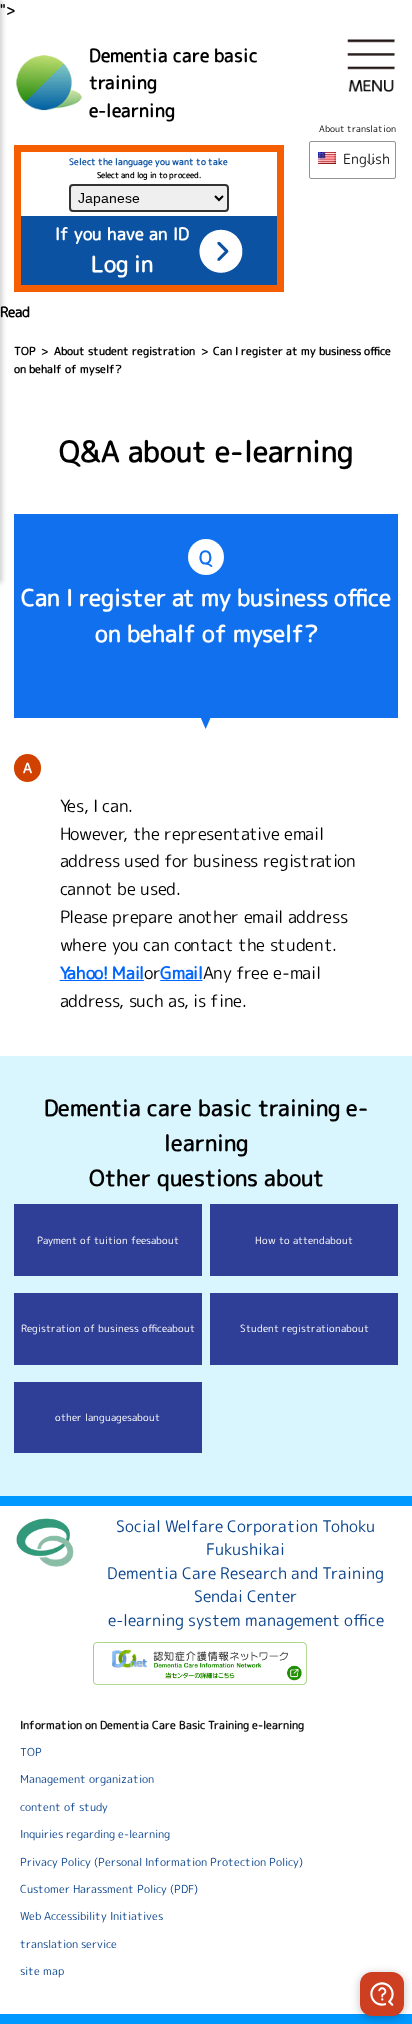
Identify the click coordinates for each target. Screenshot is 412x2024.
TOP (25, 351)
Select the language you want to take (148, 162)
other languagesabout (107, 1417)
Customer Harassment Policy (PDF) (109, 1889)
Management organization (87, 1779)
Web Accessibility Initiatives (91, 1916)
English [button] (364, 159)
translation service (68, 1944)
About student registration (124, 351)
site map (42, 1971)
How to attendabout (304, 1240)
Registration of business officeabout (108, 1328)
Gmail (181, 972)
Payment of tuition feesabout (108, 1240)
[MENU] (371, 65)
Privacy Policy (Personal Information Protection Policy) (161, 1862)
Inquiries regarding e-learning (95, 1834)
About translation (357, 129)
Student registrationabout (304, 1328)
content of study (64, 1807)
